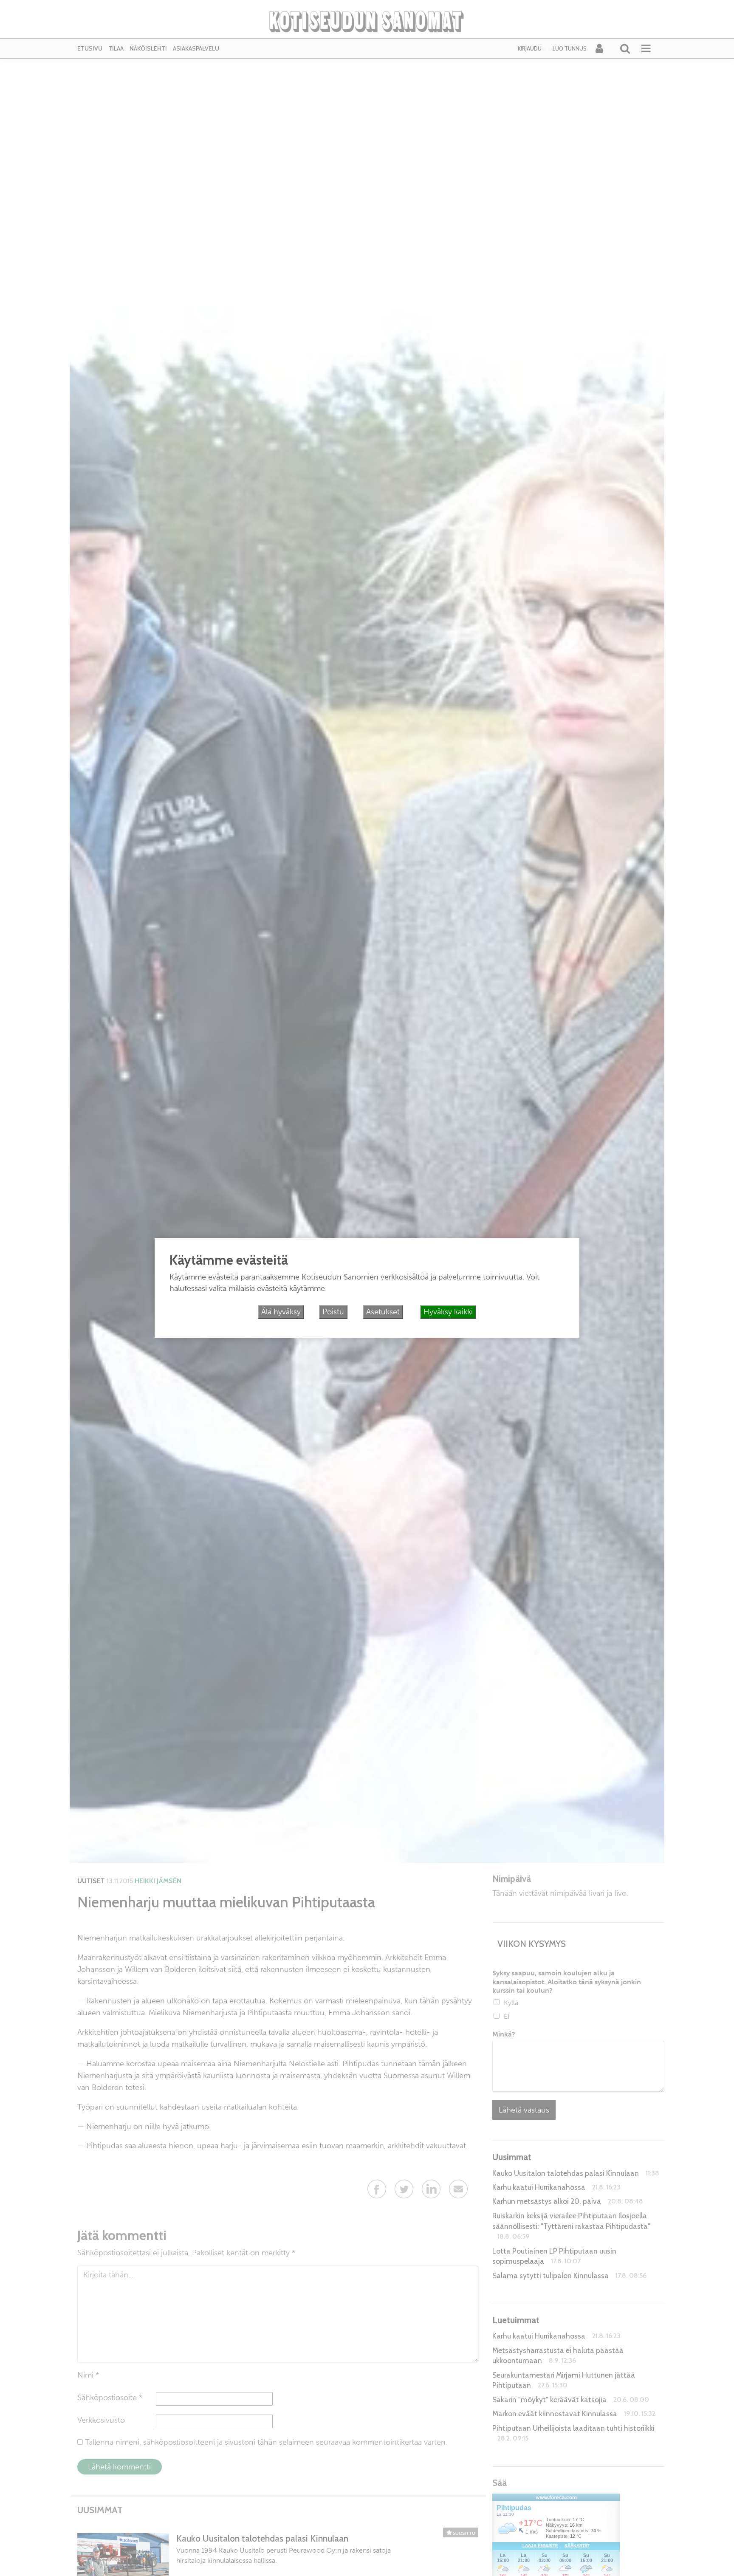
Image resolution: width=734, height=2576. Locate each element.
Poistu (333, 1312)
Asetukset (383, 1312)
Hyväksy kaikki (448, 1312)
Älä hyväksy (281, 1312)
